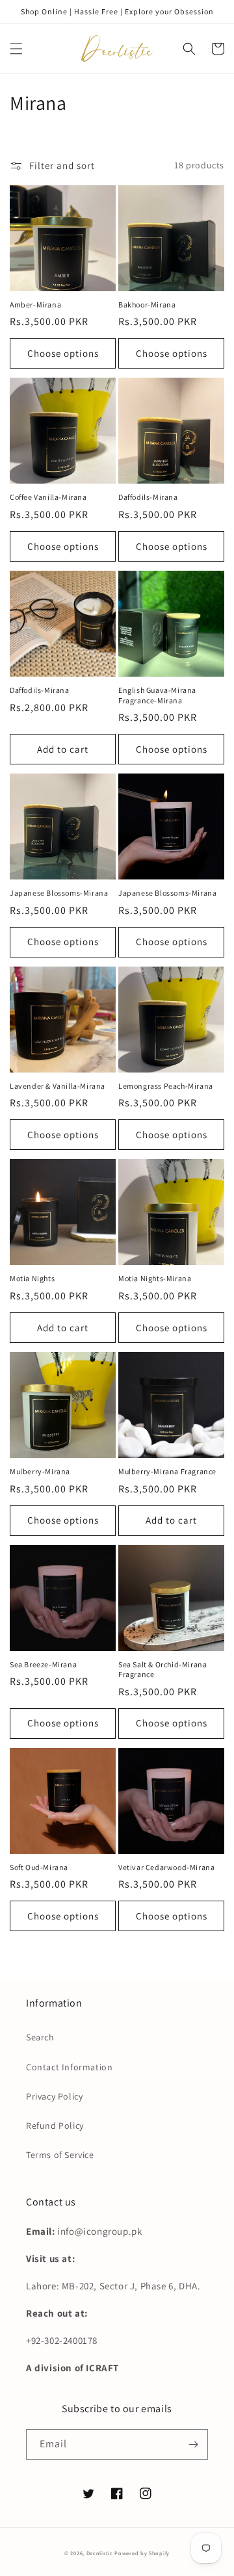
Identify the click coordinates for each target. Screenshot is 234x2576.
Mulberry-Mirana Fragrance (167, 1471)
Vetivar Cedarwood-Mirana (166, 1867)
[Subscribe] (193, 2444)
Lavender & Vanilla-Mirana (58, 1086)
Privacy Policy (54, 2096)
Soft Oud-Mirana (39, 1867)
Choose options (63, 353)
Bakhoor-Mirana (147, 305)
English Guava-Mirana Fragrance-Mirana (157, 695)
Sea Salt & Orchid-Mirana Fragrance (162, 1670)
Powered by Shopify (142, 2553)
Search (40, 2037)
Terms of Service (60, 2155)
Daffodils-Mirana (148, 497)
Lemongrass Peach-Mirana (166, 1086)
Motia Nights (32, 1278)
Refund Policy (55, 2126)
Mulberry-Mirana (40, 1471)
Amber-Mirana (35, 305)
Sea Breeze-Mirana (43, 1664)
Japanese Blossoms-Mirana (59, 893)
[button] (16, 49)
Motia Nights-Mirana (155, 1278)
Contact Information (69, 2067)
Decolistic (100, 2553)
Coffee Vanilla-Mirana (48, 497)
